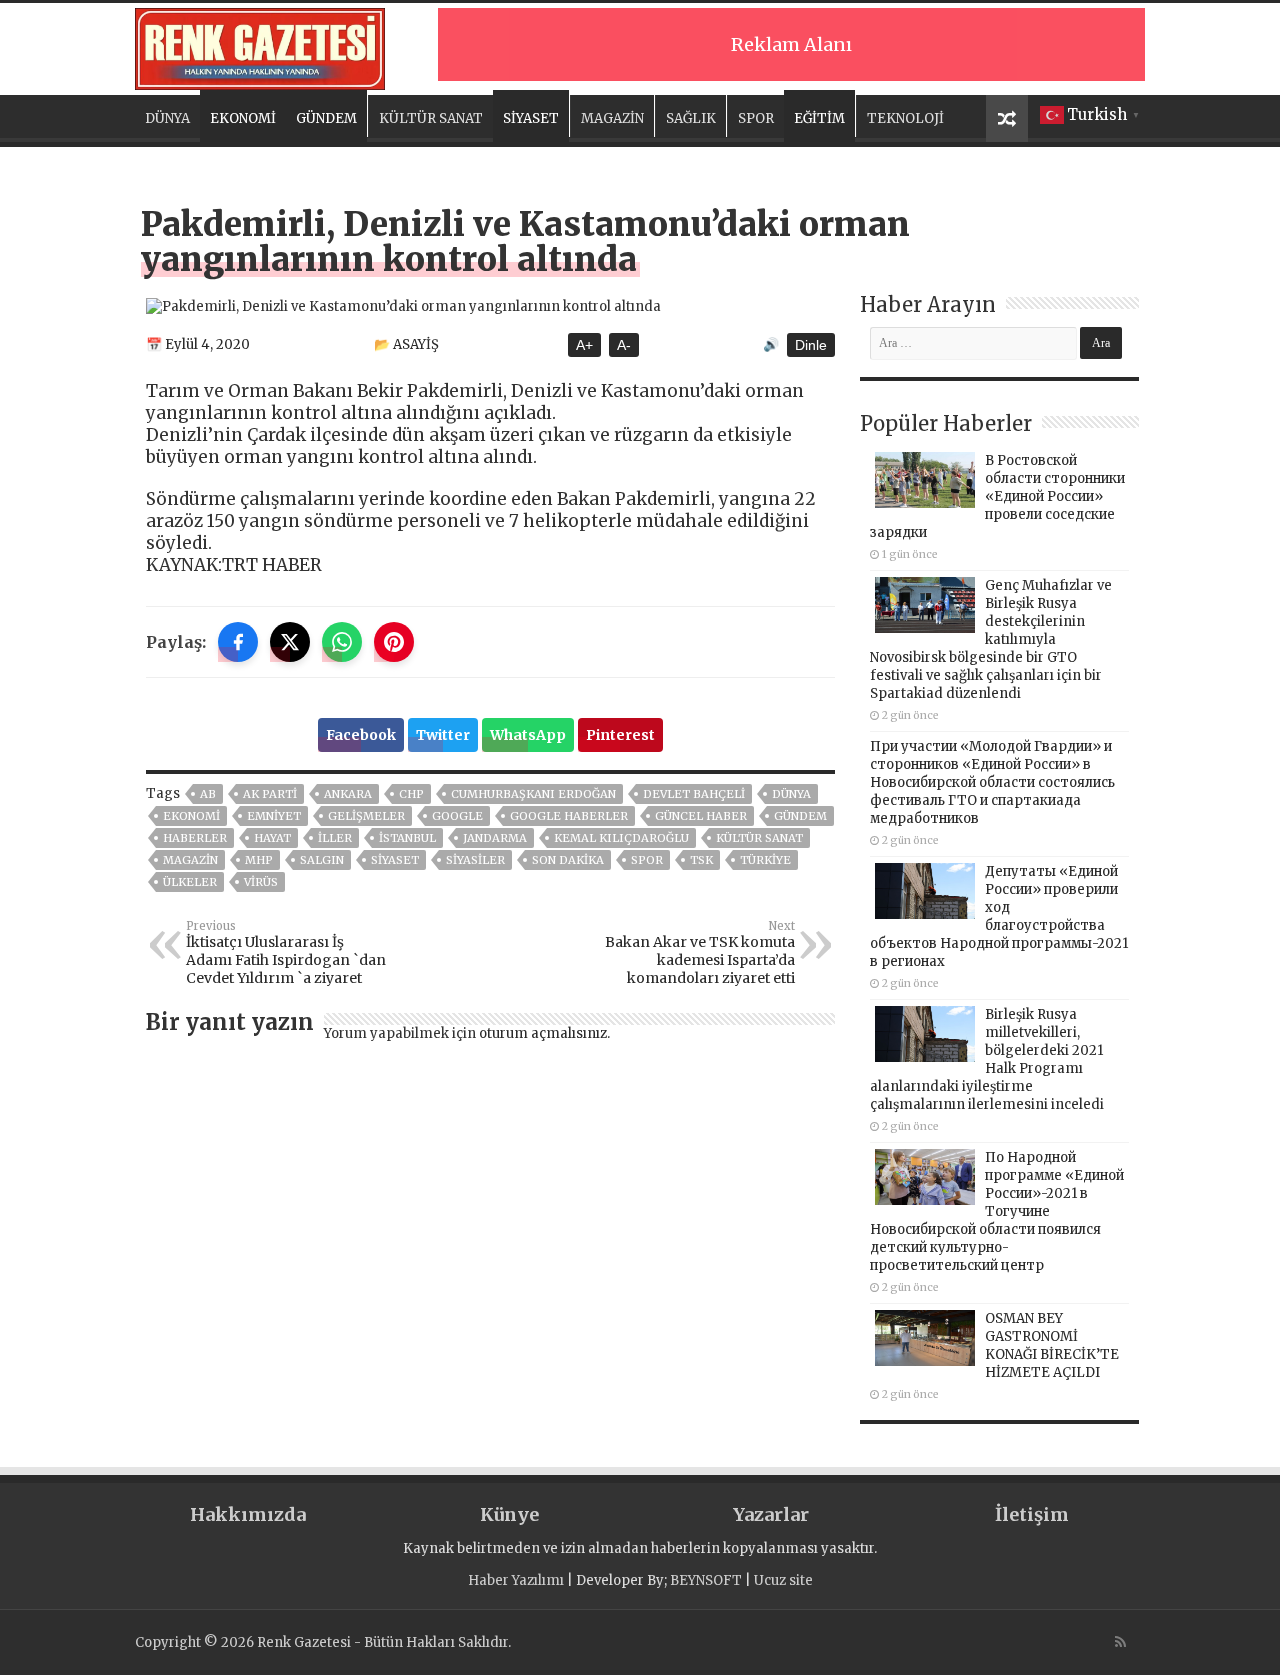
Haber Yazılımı (516, 1580)
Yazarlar (771, 1514)
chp (411, 794)
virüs (261, 882)
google (457, 816)
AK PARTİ (270, 794)
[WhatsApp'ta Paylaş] (342, 642)
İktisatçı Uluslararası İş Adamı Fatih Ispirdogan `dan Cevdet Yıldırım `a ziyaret (286, 953)
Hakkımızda (248, 1514)
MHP (259, 860)
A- (624, 345)
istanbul (407, 838)
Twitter (443, 735)
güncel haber (701, 816)
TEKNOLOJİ (905, 118)
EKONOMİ (243, 118)
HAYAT (272, 838)
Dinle (811, 345)
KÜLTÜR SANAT (431, 118)
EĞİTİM (819, 118)
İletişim (1032, 1514)
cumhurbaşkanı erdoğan (533, 794)
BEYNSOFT (706, 1580)
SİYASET (531, 118)
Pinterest (620, 735)
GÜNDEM (326, 118)
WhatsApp (528, 735)
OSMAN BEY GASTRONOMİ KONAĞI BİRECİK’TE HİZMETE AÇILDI (1052, 1345)
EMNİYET (274, 816)
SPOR (756, 118)
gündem (800, 816)
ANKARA (348, 794)
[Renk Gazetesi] (260, 46)
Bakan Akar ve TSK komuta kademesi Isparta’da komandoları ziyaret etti (700, 953)
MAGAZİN (612, 118)
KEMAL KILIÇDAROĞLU (621, 838)
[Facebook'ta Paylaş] (238, 642)
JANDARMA (495, 838)
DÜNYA (167, 118)
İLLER (335, 838)
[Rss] (1120, 1642)
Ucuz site (783, 1580)
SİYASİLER (475, 860)
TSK (701, 860)
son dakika (568, 860)
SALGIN (322, 860)
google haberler (569, 816)
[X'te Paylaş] (290, 642)
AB (208, 794)
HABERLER (195, 838)
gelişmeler (366, 816)
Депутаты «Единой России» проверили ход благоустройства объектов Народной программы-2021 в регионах (999, 916)
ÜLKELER (190, 882)
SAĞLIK (691, 118)
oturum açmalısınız (543, 1033)
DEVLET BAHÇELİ (694, 794)
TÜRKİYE (765, 860)
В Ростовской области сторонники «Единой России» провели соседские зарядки (997, 496)
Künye (509, 1514)
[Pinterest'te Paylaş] (394, 642)
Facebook (361, 735)
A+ (584, 345)
